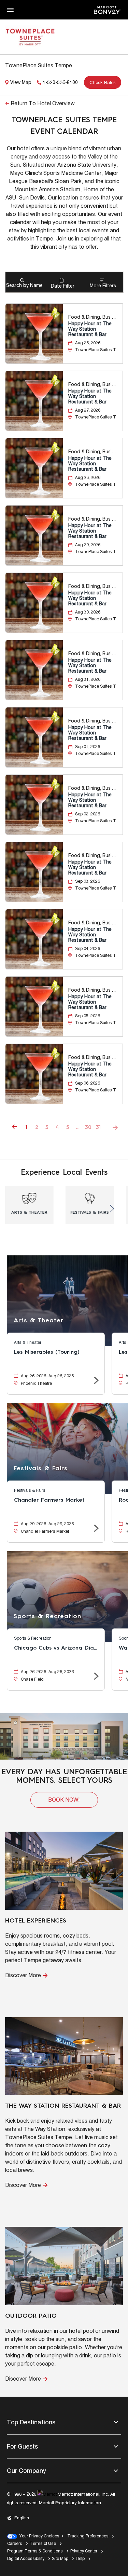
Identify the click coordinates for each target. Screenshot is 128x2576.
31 (98, 1128)
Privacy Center (84, 2551)
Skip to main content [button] (23, 3)
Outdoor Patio (31, 2316)
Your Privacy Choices (38, 2536)
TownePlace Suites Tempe (39, 65)
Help (80, 2558)
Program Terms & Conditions (35, 2551)
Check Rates (103, 82)
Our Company (26, 2471)
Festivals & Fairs (41, 1469)
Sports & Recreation (47, 1616)
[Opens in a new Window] (108, 9)
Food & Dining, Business (94, 317)
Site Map (60, 2558)
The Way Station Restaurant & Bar (63, 2106)
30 (88, 1128)
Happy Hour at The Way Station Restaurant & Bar (90, 329)
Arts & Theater (39, 1321)
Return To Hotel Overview (43, 103)
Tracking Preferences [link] (88, 2536)
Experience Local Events (64, 1173)
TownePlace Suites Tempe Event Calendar (64, 126)
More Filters (103, 286)
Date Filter (63, 286)
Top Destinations (31, 2422)
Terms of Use (43, 2543)
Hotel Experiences (36, 1921)
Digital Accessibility (26, 2558)
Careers (15, 2543)
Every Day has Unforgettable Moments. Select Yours (64, 1776)
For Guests (22, 2446)
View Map (21, 82)
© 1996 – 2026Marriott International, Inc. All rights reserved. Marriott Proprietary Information (61, 2498)
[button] (64, 1800)
